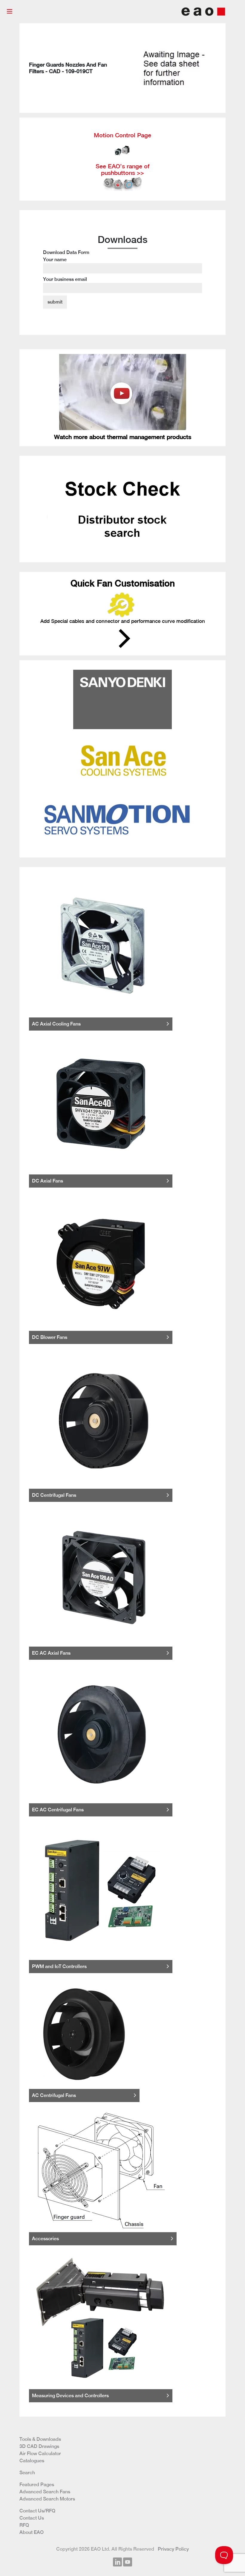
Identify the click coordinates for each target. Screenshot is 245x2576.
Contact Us (32, 2518)
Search (27, 2473)
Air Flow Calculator (40, 2453)
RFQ (24, 2525)
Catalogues (32, 2461)
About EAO (32, 2532)
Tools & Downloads (40, 2439)
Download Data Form (66, 266)
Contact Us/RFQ (37, 2511)
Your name (55, 260)
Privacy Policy (173, 2549)
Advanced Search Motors (47, 2499)
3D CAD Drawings (39, 2446)
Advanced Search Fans (45, 2492)
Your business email (65, 279)
